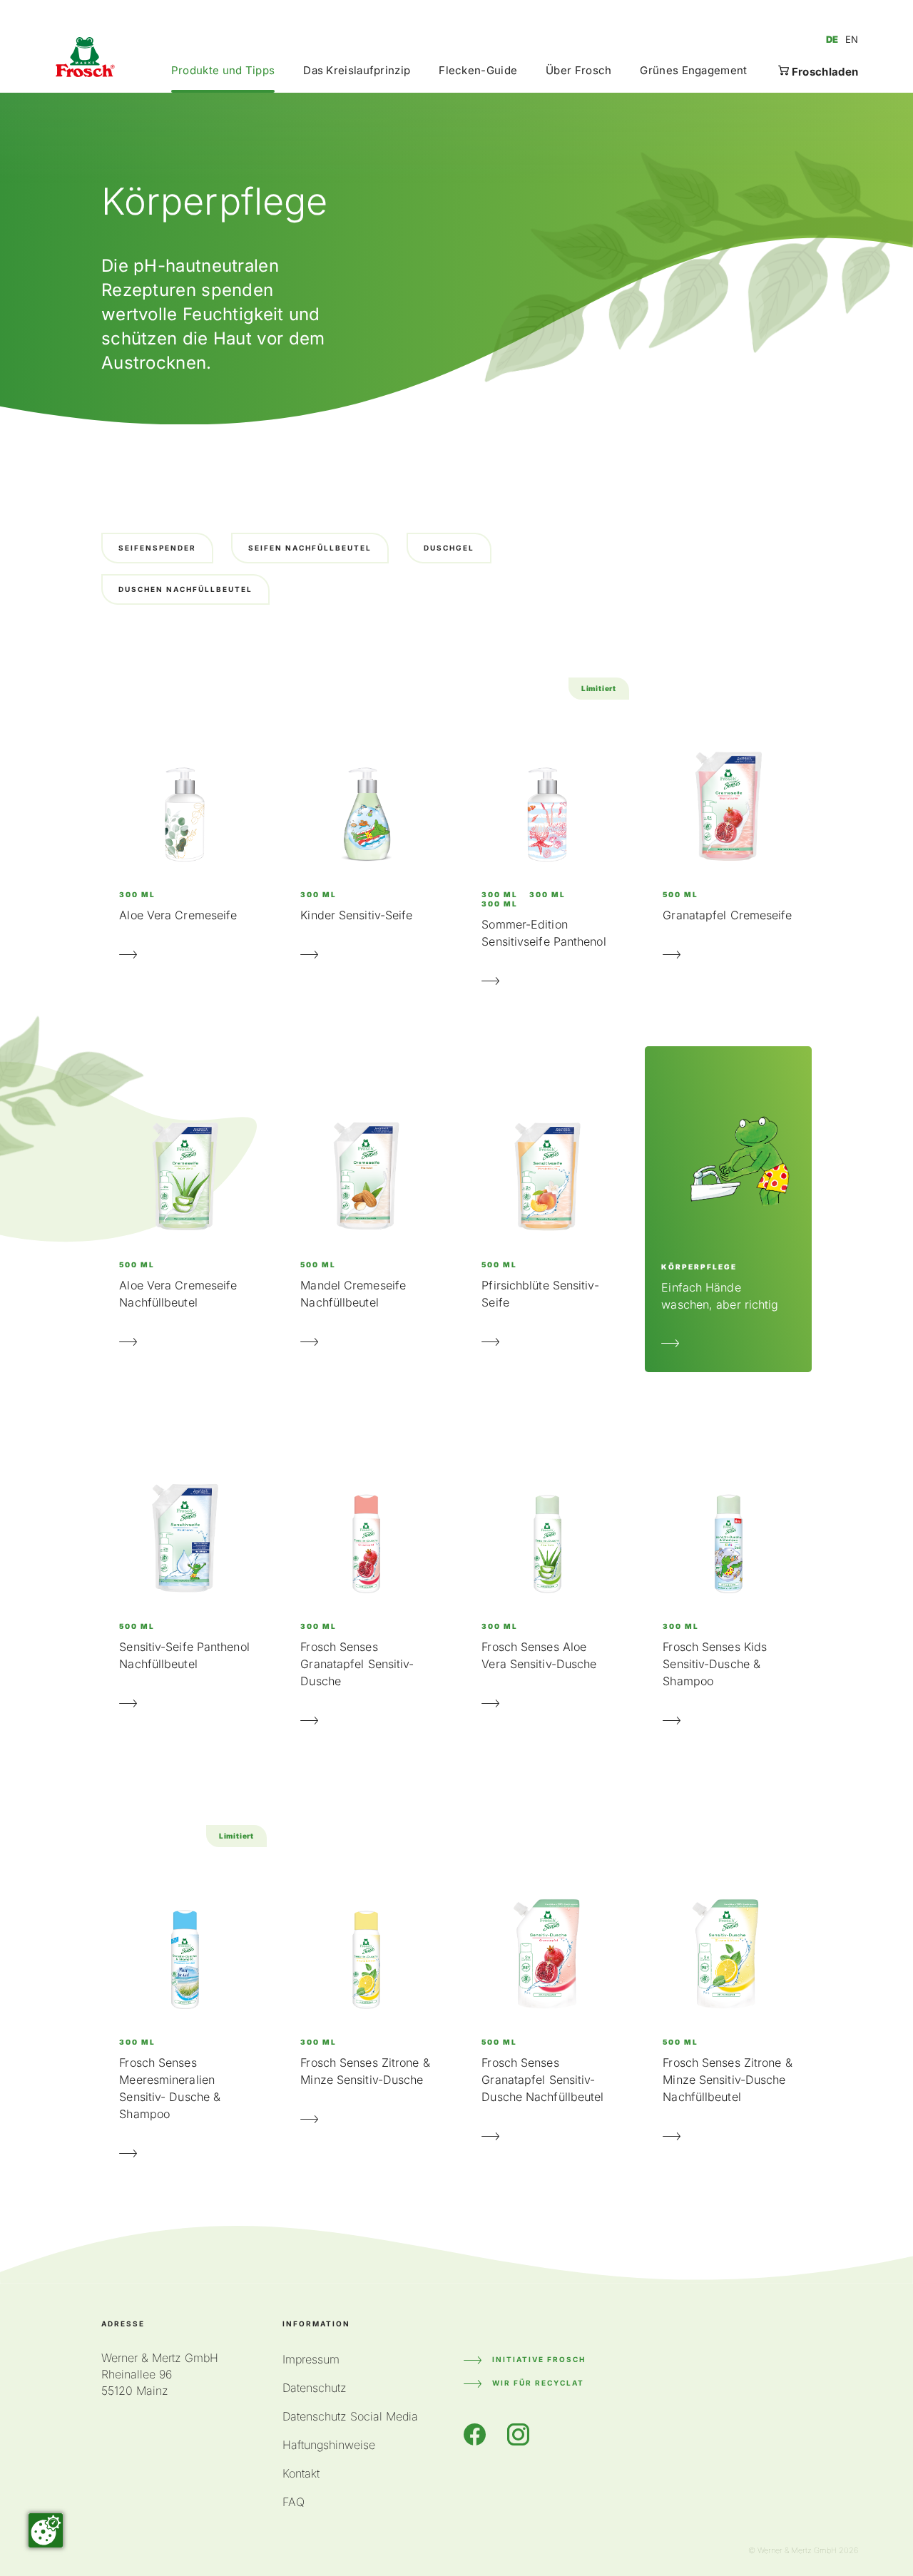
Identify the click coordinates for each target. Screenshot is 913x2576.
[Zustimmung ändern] (46, 2530)
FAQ (294, 2502)
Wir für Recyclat (538, 2383)
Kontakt (301, 2473)
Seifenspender (157, 548)
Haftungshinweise (329, 2445)
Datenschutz (315, 2388)
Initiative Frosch (539, 2359)
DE (832, 39)
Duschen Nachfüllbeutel (185, 589)
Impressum (311, 2359)
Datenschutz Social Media (350, 2416)
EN (852, 39)
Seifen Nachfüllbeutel (310, 548)
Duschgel (449, 548)
